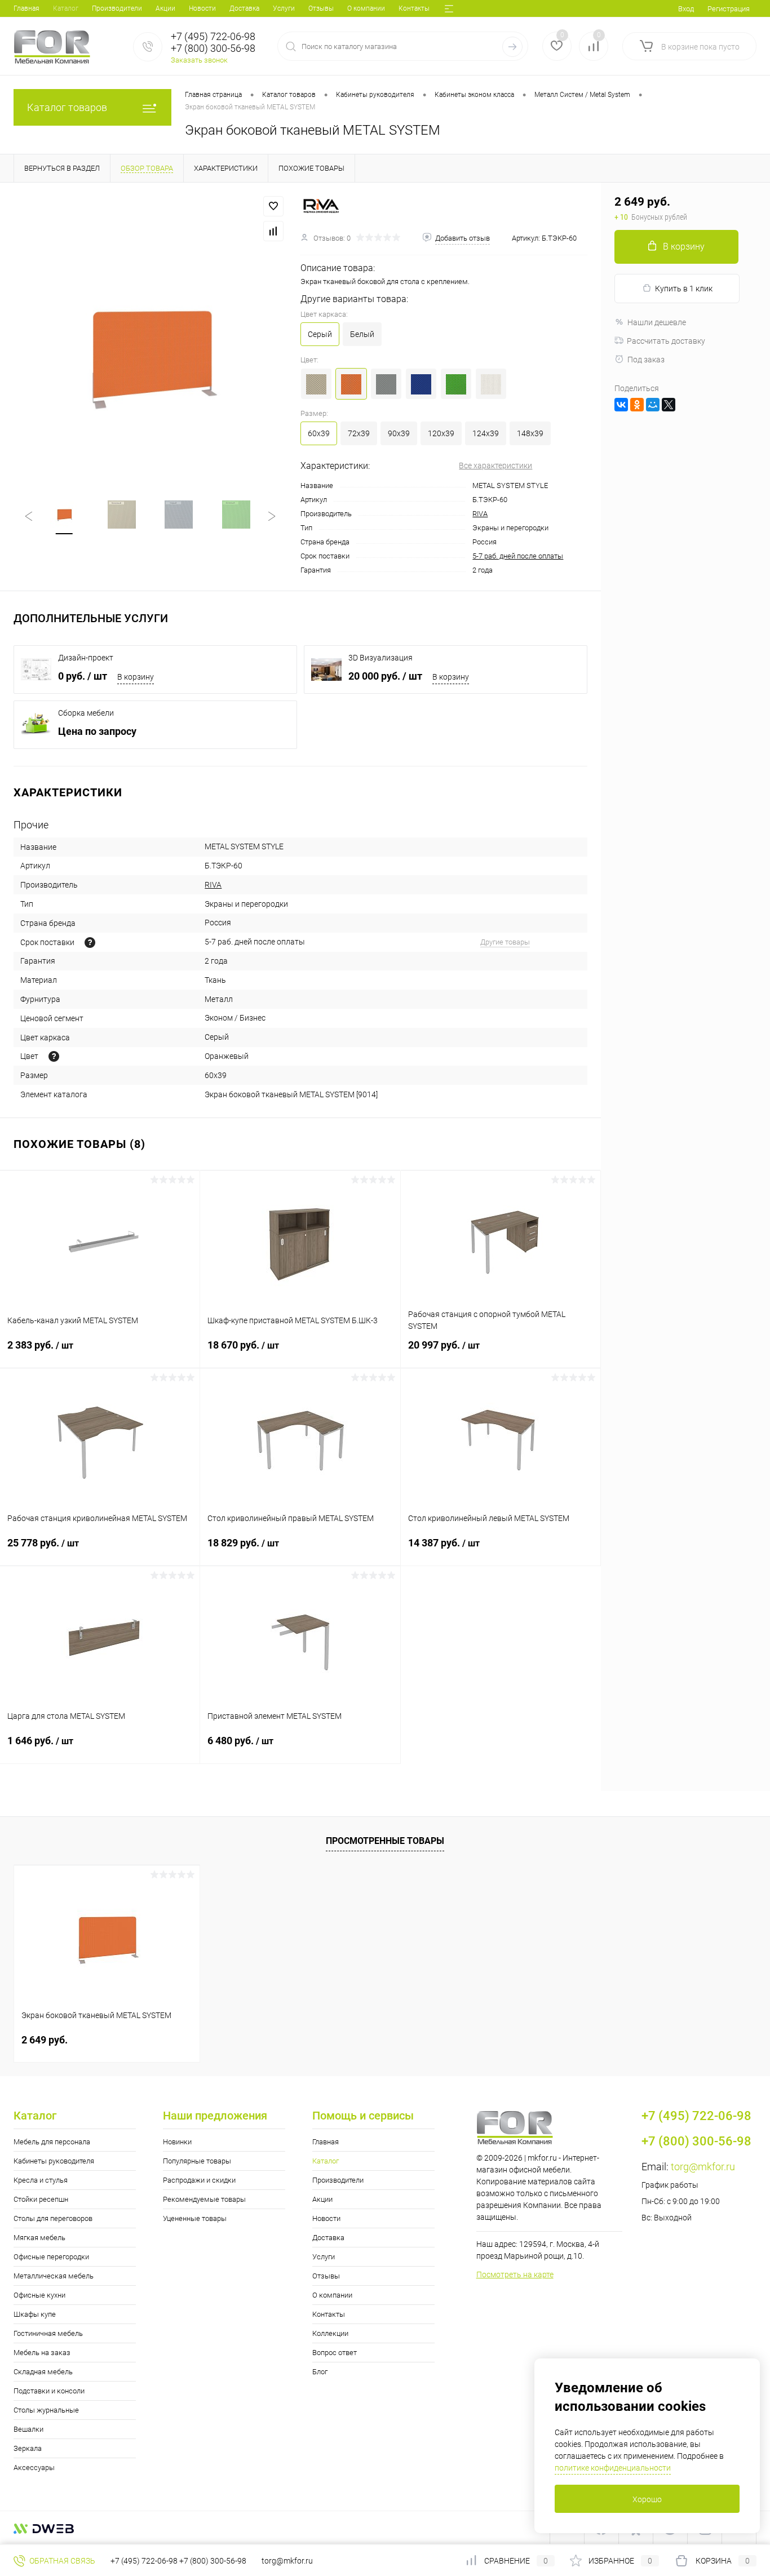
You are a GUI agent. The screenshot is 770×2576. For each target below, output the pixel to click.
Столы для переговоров (53, 2218)
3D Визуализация (380, 658)
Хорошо (647, 2499)
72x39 (359, 433)
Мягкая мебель (39, 2238)
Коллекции (330, 2333)
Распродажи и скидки (199, 2180)
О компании (366, 8)
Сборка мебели (86, 713)
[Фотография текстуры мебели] (54, 1056)
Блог (320, 2372)
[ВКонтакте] (621, 405)
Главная (26, 8)
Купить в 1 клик (684, 289)
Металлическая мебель (54, 2276)
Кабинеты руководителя (54, 2161)
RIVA (480, 514)
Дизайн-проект (86, 658)
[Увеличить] (150, 355)
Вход (686, 9)
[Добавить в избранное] (273, 206)
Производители (117, 8)
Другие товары (505, 942)
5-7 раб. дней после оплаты (518, 556)
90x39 (399, 433)
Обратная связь (61, 2561)
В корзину (136, 677)
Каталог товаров (67, 107)
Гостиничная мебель (48, 2333)
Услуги (284, 8)
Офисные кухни (39, 2295)
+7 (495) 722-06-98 (144, 2561)
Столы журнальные (46, 2410)
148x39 (530, 433)
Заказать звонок (199, 60)
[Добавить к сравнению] (273, 231)
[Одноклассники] (637, 405)
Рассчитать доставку (666, 341)
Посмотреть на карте (515, 2274)
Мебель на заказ (42, 2353)
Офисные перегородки (51, 2257)
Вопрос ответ (335, 2353)
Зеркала (28, 2448)
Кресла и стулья (41, 2180)
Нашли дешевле (657, 322)
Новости (202, 8)
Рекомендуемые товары (204, 2199)
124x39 (486, 433)
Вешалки (28, 2429)
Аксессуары (34, 2468)
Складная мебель (43, 2372)
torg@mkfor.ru (703, 2167)
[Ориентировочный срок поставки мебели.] (90, 943)
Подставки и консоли (49, 2391)
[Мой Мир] (653, 405)
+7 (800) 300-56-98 (213, 2561)
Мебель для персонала (52, 2142)
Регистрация (729, 9)
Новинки (177, 2142)
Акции (165, 8)
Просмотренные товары (385, 1841)
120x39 (441, 433)
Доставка (244, 8)
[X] (669, 405)
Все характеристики (495, 465)
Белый (362, 334)
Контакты (414, 8)
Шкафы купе (35, 2314)
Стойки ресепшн (41, 2199)
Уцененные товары (195, 2218)
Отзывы (321, 8)
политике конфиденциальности (613, 2468)
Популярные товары (197, 2161)
